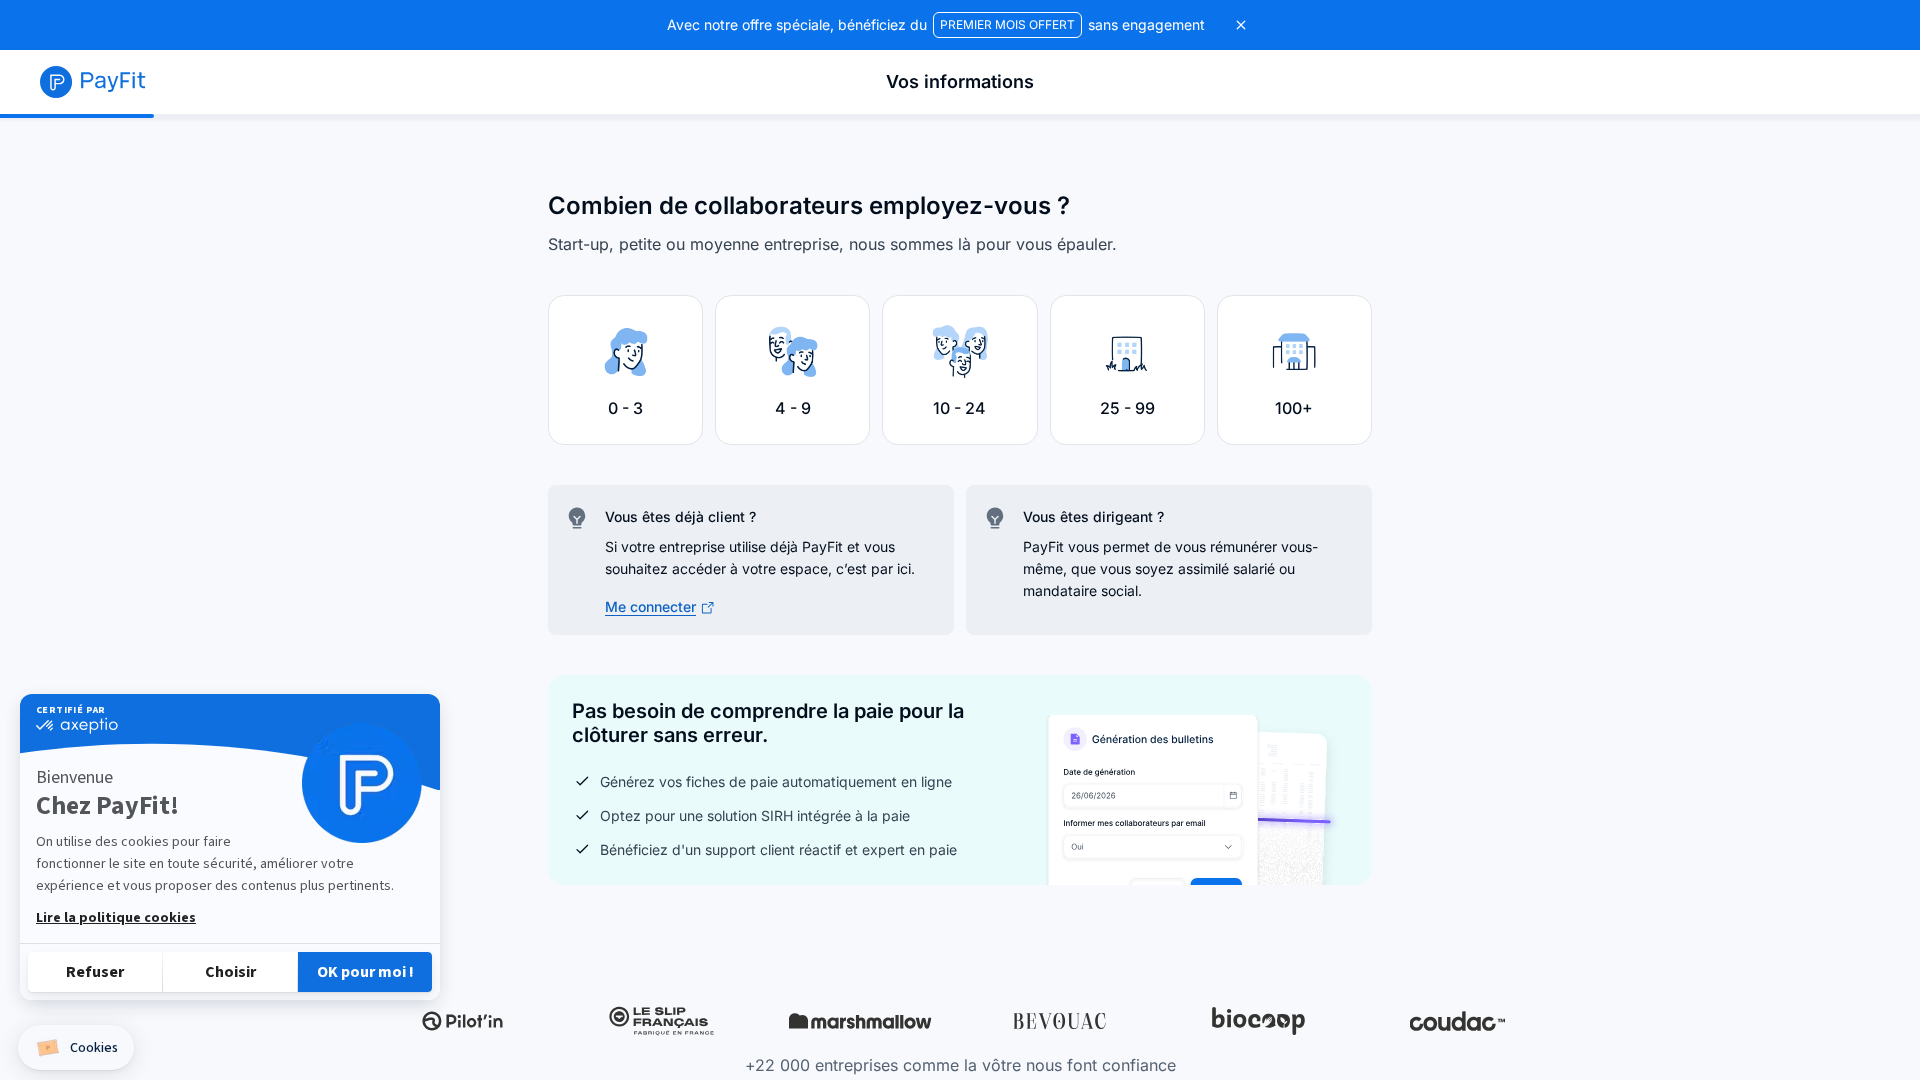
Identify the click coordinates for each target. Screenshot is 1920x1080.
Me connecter (650, 606)
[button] (76, 1047)
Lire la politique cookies (116, 918)
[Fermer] (1241, 25)
